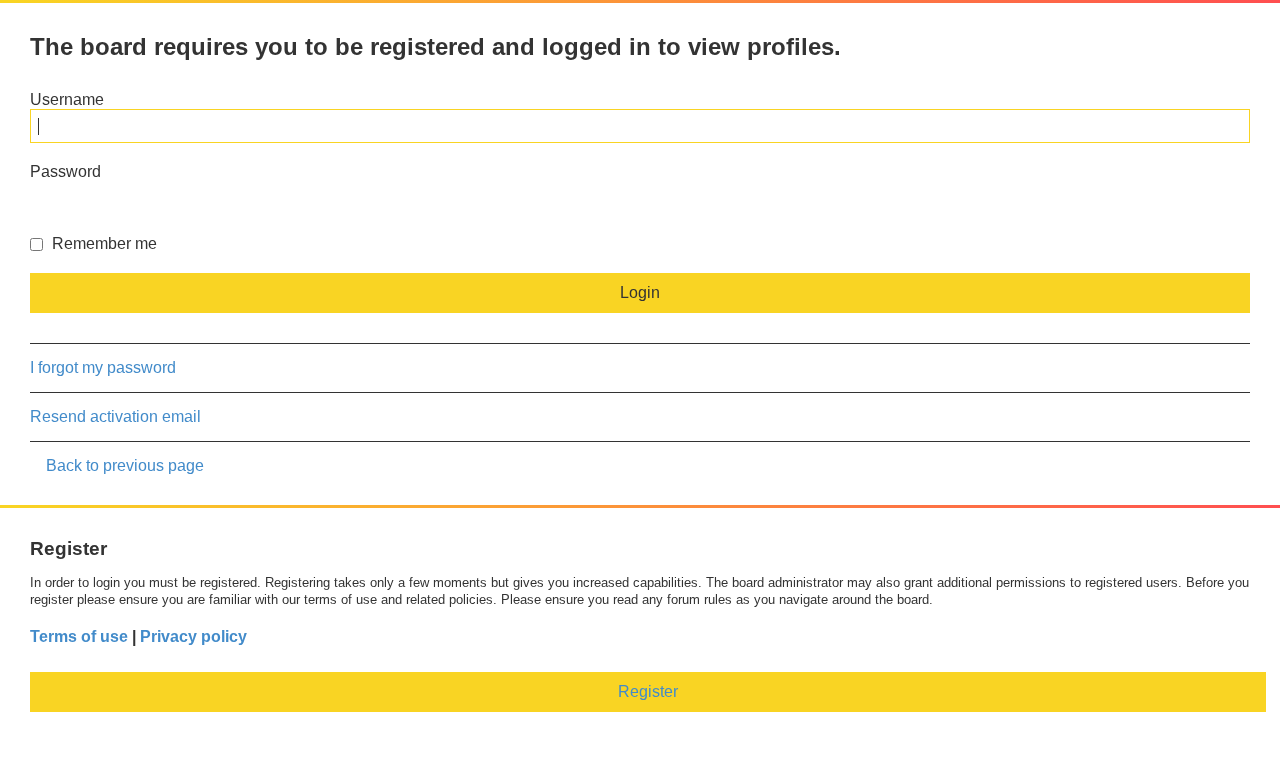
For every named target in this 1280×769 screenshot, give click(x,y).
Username (67, 99)
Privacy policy (193, 636)
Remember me (102, 243)
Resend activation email (115, 416)
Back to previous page (125, 465)
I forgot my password (103, 367)
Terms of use (79, 636)
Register (648, 691)
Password (65, 171)
